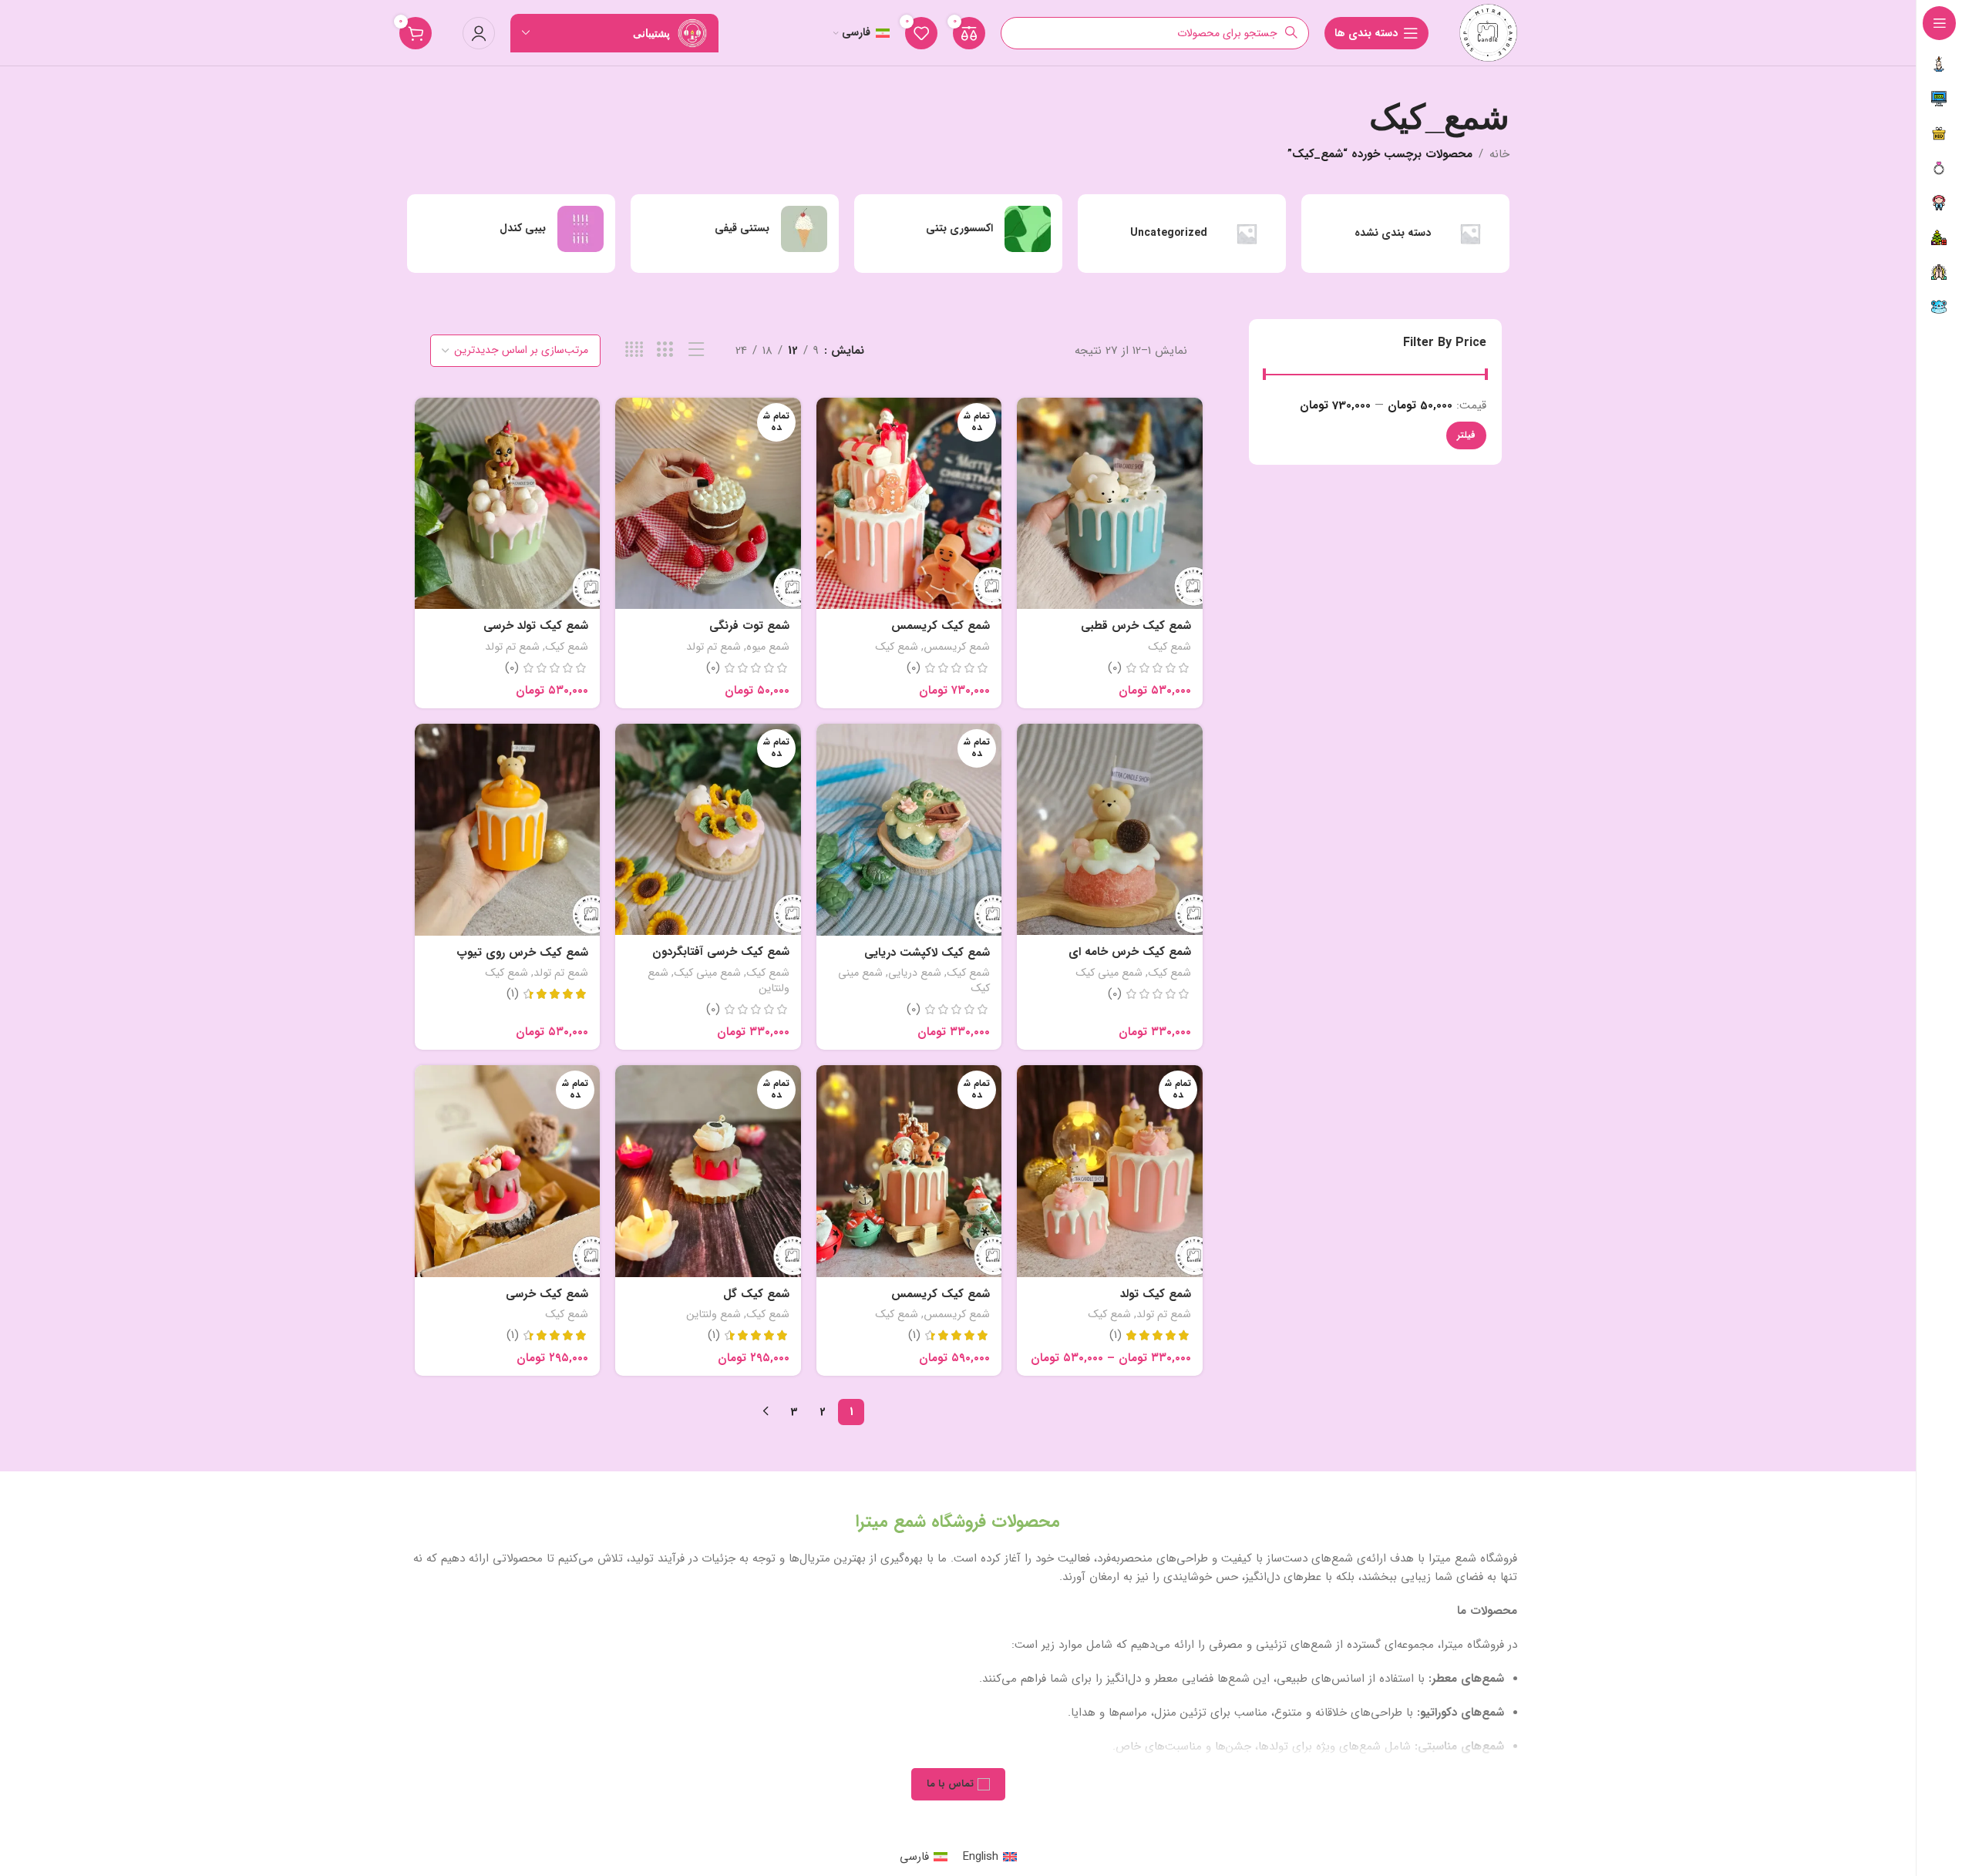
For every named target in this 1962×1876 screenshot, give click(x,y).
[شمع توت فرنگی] (708, 504)
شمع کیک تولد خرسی (536, 626)
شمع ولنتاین (713, 1314)
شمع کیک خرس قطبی (1136, 626)
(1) (513, 994)
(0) (1115, 668)
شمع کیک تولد (1156, 1294)
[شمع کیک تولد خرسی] (508, 504)
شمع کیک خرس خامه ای (1130, 952)
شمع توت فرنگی (749, 626)
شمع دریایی (915, 973)
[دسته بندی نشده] (1405, 234)
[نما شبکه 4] (634, 350)
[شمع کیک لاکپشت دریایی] (909, 830)
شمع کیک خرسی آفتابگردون (721, 952)
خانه (1499, 154)
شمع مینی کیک (1109, 973)
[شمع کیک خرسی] (508, 1171)
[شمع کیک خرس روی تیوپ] (508, 830)
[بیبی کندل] (511, 229)
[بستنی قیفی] (735, 229)
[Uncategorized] (1182, 234)
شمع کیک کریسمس (941, 626)
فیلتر (1466, 435)
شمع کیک (1169, 647)
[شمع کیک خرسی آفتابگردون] (708, 830)
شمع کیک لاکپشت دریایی (927, 953)
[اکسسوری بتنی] (958, 229)
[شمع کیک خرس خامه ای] (1110, 830)
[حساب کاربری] (479, 33)
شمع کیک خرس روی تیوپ (522, 953)
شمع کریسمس (957, 647)
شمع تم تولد (713, 647)
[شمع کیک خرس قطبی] (1110, 504)
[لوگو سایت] (1488, 32)
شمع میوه (768, 647)
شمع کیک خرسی (547, 1294)
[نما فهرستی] (697, 350)
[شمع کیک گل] (708, 1171)
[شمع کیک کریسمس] (909, 504)
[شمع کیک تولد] (1110, 1171)
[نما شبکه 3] (665, 350)
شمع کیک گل (756, 1294)
